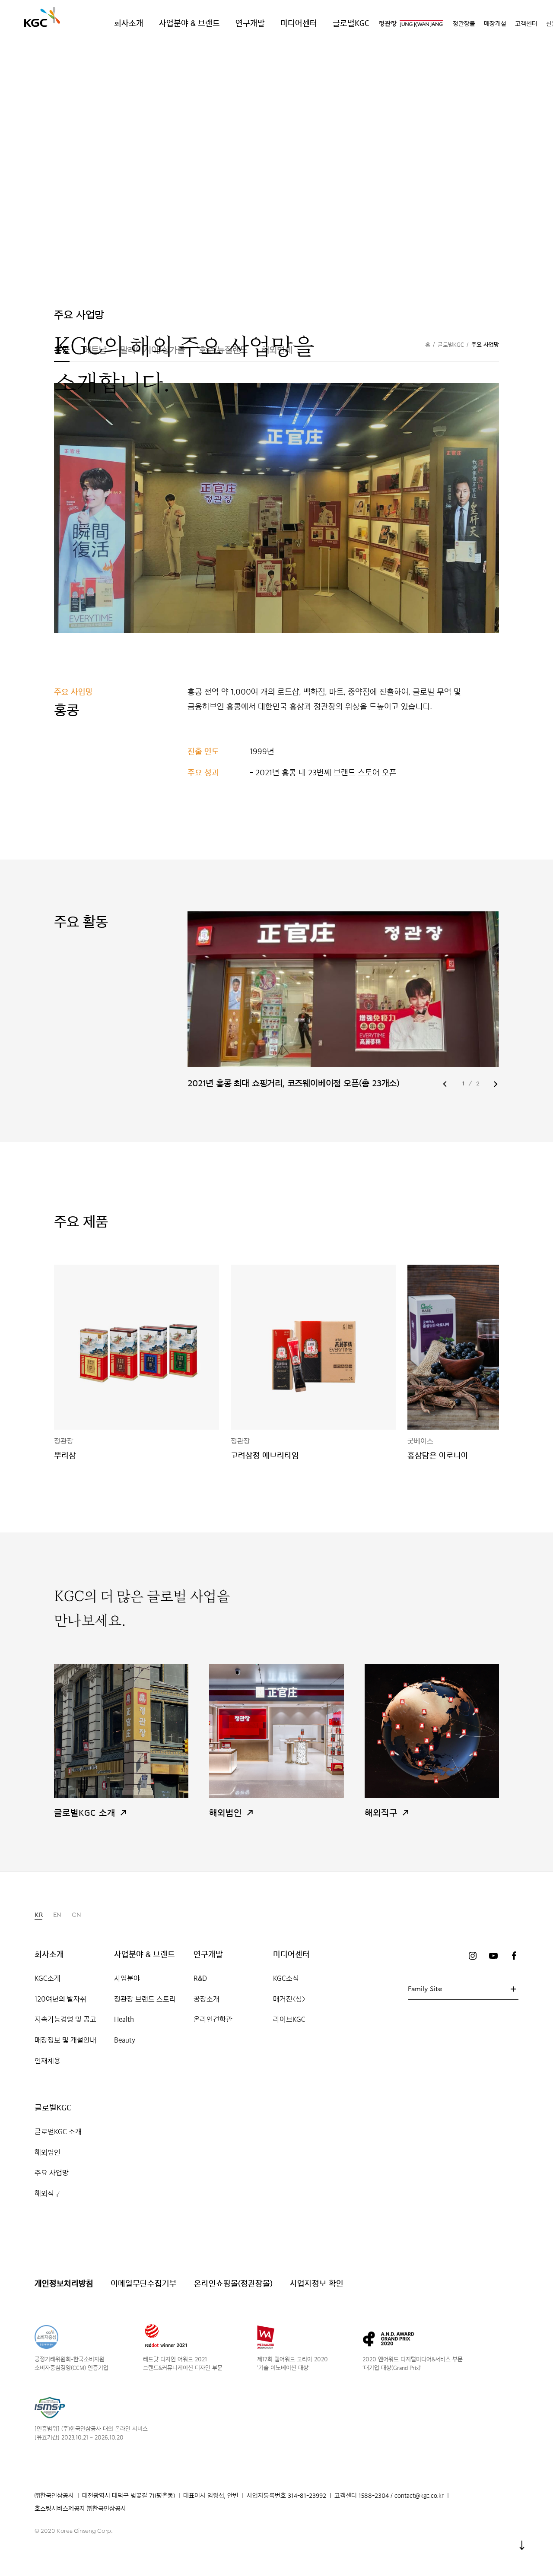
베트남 (95, 350)
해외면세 (277, 350)
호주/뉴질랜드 (223, 350)
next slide (421, 1002)
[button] (445, 1084)
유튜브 (493, 1956)
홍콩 (62, 350)
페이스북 (514, 1956)
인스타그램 (473, 1956)
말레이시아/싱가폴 (152, 350)
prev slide (265, 1002)
